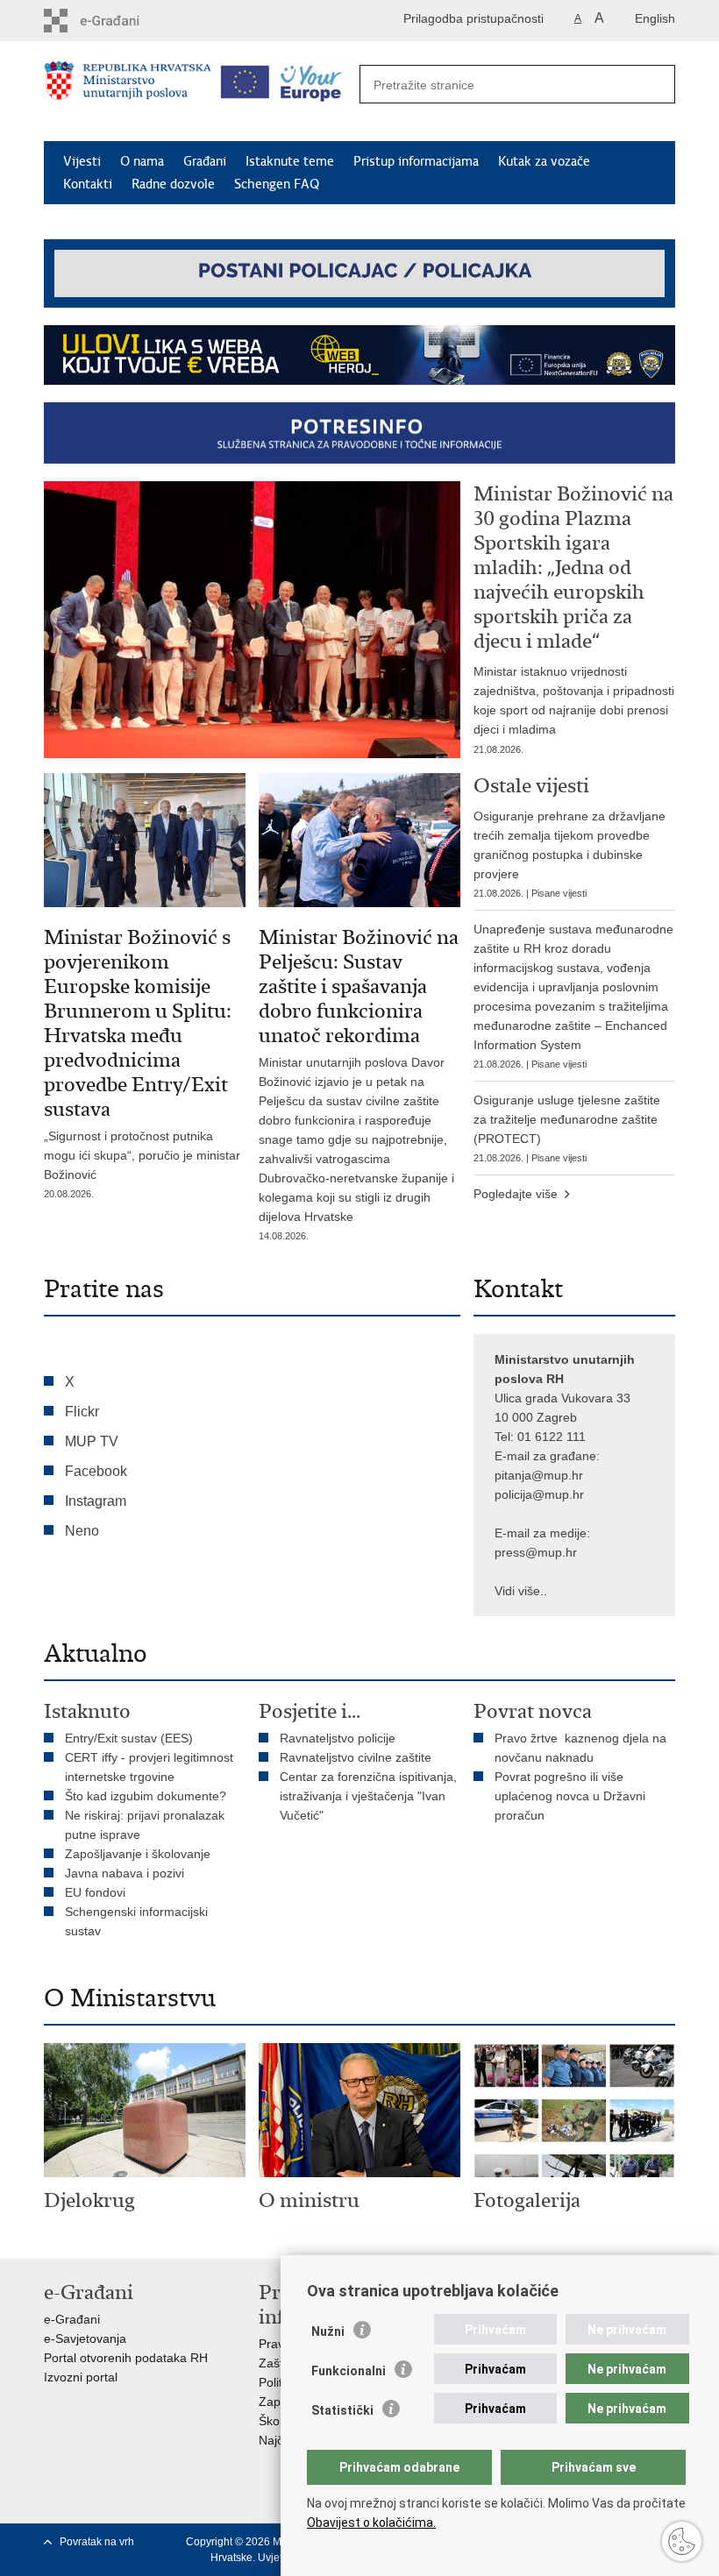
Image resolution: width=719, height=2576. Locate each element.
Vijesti (82, 161)
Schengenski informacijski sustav (136, 1921)
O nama (142, 161)
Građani (205, 161)
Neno (82, 1531)
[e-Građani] (119, 21)
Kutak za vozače (544, 161)
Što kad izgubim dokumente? (146, 1796)
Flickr (82, 1412)
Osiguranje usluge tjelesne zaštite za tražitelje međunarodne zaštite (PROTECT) (567, 1128)
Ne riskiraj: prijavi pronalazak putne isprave (145, 1825)
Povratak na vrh (97, 2542)
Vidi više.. (521, 1591)
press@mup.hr (536, 1552)
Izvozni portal (81, 2377)
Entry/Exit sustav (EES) (129, 1738)
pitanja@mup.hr (539, 1475)
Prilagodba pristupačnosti (473, 18)
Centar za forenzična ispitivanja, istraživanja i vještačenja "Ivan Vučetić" (368, 1796)
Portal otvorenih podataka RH (126, 2358)
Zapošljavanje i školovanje (138, 1854)
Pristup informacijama (416, 161)
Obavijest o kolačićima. (371, 2523)
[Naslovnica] (128, 92)
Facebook (96, 1471)
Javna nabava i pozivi (125, 1873)
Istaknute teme (290, 161)
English (655, 18)
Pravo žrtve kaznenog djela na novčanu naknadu (580, 1748)
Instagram (96, 1501)
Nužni (328, 2331)
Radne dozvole (173, 184)
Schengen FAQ (277, 184)
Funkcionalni (349, 2371)
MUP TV (92, 1441)
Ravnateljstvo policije (338, 1738)
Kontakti (88, 184)
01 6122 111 (552, 1437)
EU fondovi (95, 1892)
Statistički (342, 2410)
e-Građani (72, 2319)
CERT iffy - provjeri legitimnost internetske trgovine (149, 1767)
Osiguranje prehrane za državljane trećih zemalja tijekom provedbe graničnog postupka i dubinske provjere (570, 854)
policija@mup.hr (539, 1494)
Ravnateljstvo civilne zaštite (356, 1757)
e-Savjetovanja (85, 2338)
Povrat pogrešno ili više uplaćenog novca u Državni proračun (570, 1796)
